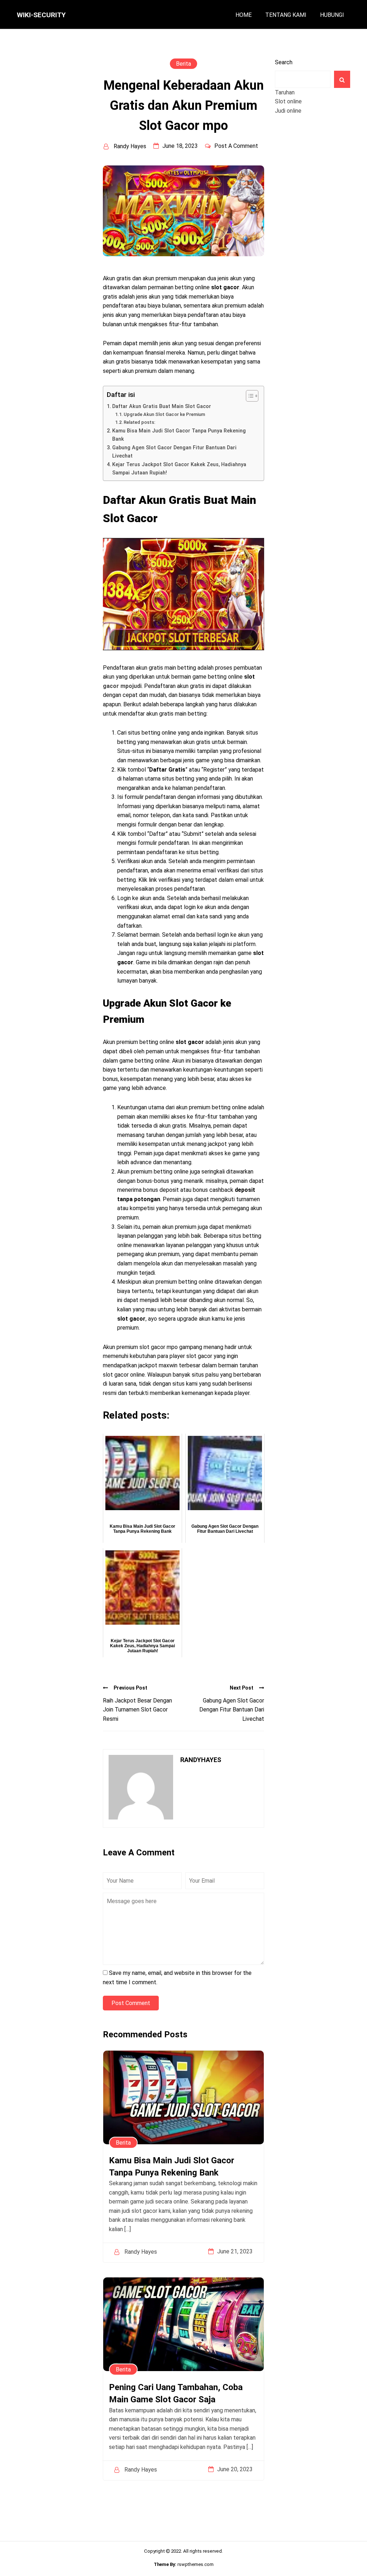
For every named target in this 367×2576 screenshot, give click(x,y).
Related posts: (139, 422)
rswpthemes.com (196, 2564)
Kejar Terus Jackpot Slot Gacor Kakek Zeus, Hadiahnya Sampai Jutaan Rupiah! (179, 469)
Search (284, 62)
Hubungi (332, 15)
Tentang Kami (286, 15)
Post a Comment (236, 146)
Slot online (288, 101)
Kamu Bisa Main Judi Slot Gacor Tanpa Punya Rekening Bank (179, 435)
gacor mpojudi (122, 686)
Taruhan (285, 92)
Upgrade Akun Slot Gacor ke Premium (164, 414)
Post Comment (131, 2003)
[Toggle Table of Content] (249, 396)
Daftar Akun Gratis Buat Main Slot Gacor (162, 406)
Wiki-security (41, 15)
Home (244, 15)
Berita (183, 64)
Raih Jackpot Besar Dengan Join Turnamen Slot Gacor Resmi (137, 1710)
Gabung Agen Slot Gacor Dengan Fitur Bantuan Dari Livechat (174, 452)
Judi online (288, 111)
